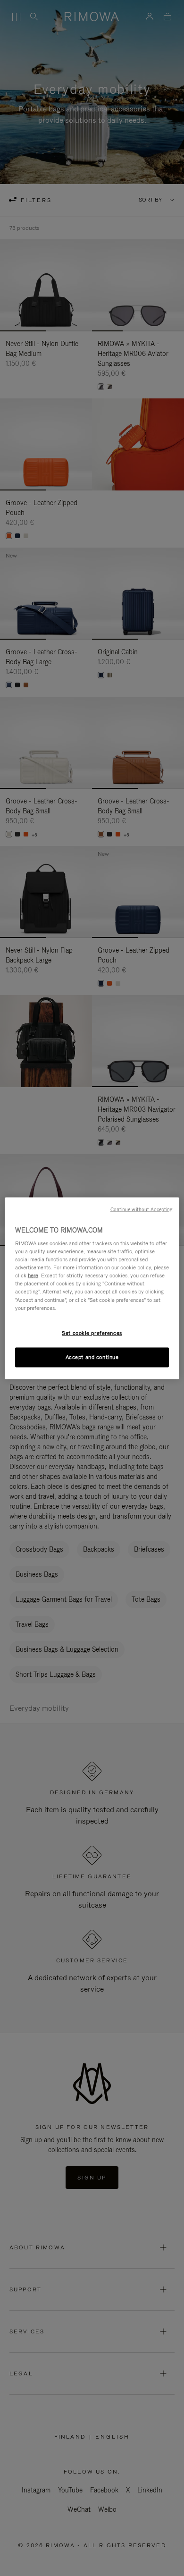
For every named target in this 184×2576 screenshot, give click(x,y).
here (33, 1275)
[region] (92, 1288)
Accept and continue (92, 1357)
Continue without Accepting (142, 1209)
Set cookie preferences (92, 1333)
